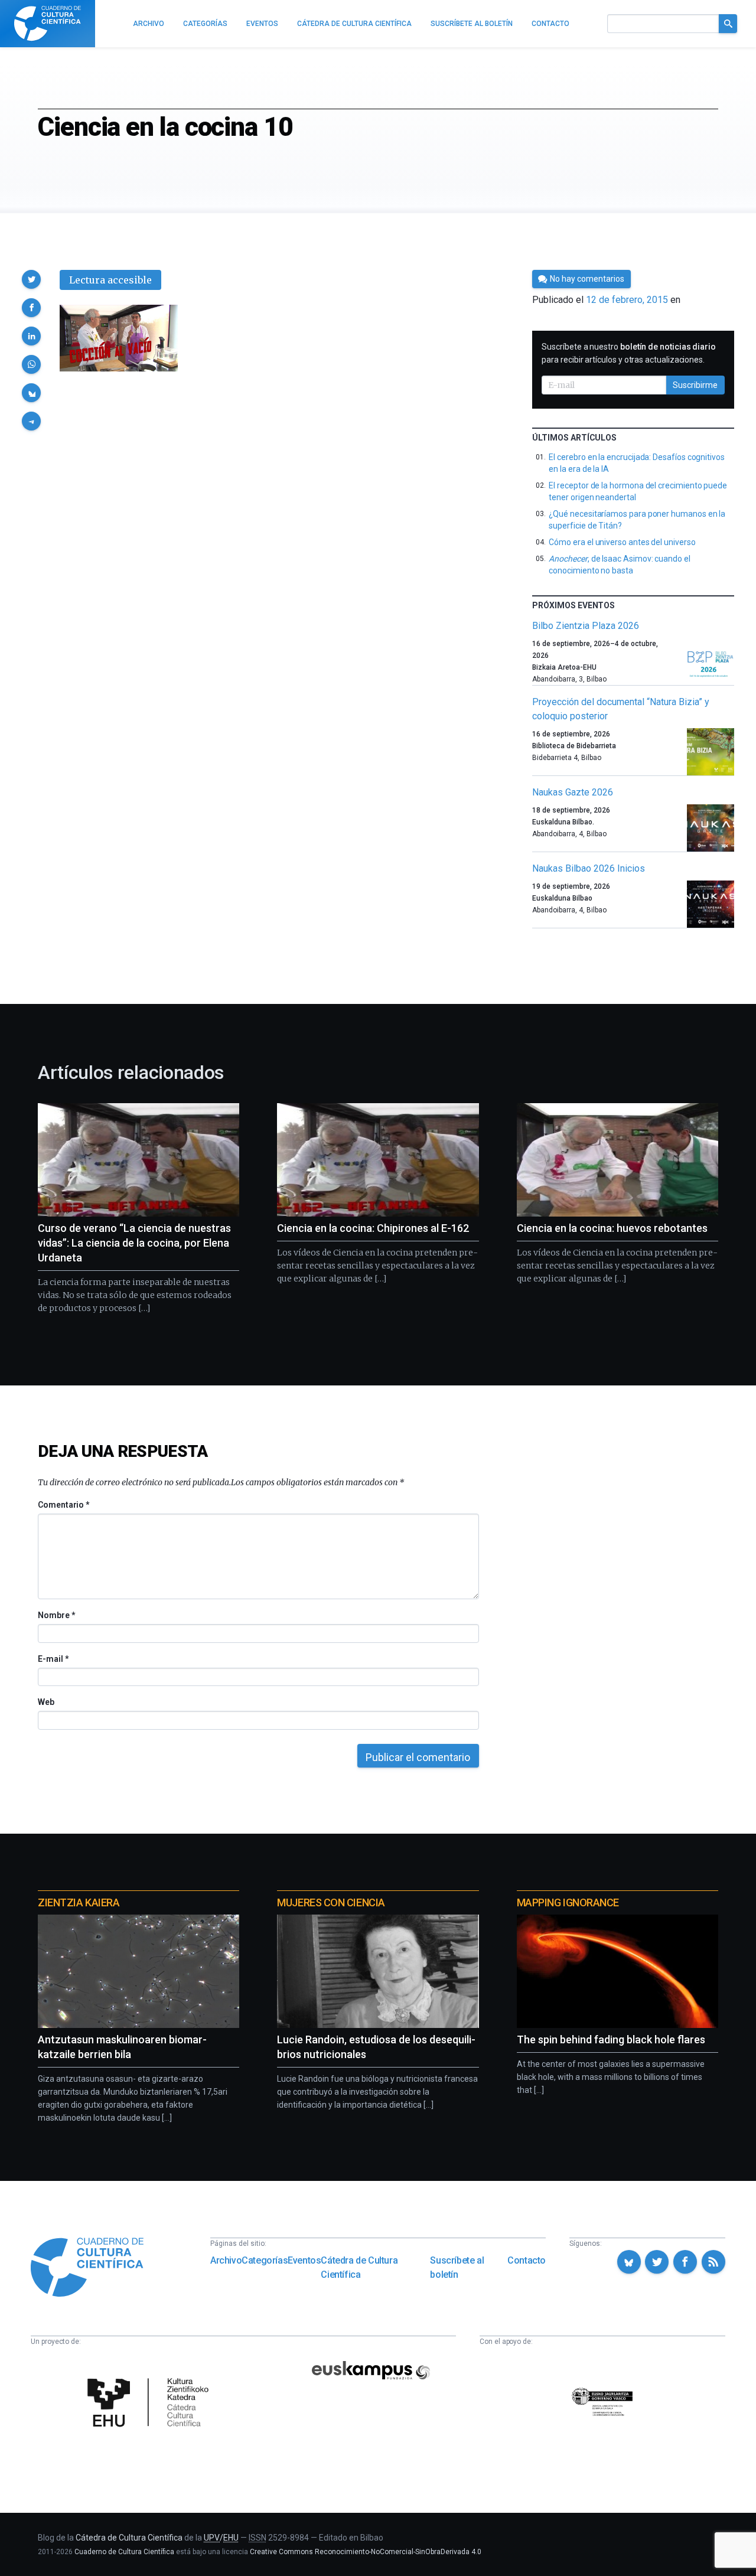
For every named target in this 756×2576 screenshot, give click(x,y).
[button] (31, 279)
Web (46, 1702)
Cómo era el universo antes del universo (622, 542)
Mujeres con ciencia (331, 1902)
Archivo (226, 2260)
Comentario (63, 1505)
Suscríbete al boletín (457, 2267)
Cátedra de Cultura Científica (359, 2267)
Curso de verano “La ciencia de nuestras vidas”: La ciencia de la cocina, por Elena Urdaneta (134, 1243)
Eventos (304, 2260)
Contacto (527, 2260)
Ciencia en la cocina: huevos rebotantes (612, 1228)
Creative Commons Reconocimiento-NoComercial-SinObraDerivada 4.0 (366, 2552)
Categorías (265, 2260)
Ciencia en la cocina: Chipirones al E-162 (373, 1228)
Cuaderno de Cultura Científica (124, 2552)
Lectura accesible (110, 280)
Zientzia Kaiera (79, 1902)
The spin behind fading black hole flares (611, 2039)
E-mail (53, 1659)
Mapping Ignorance (568, 1902)
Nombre (56, 1615)
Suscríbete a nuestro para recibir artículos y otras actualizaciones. (629, 353)
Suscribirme (695, 385)
